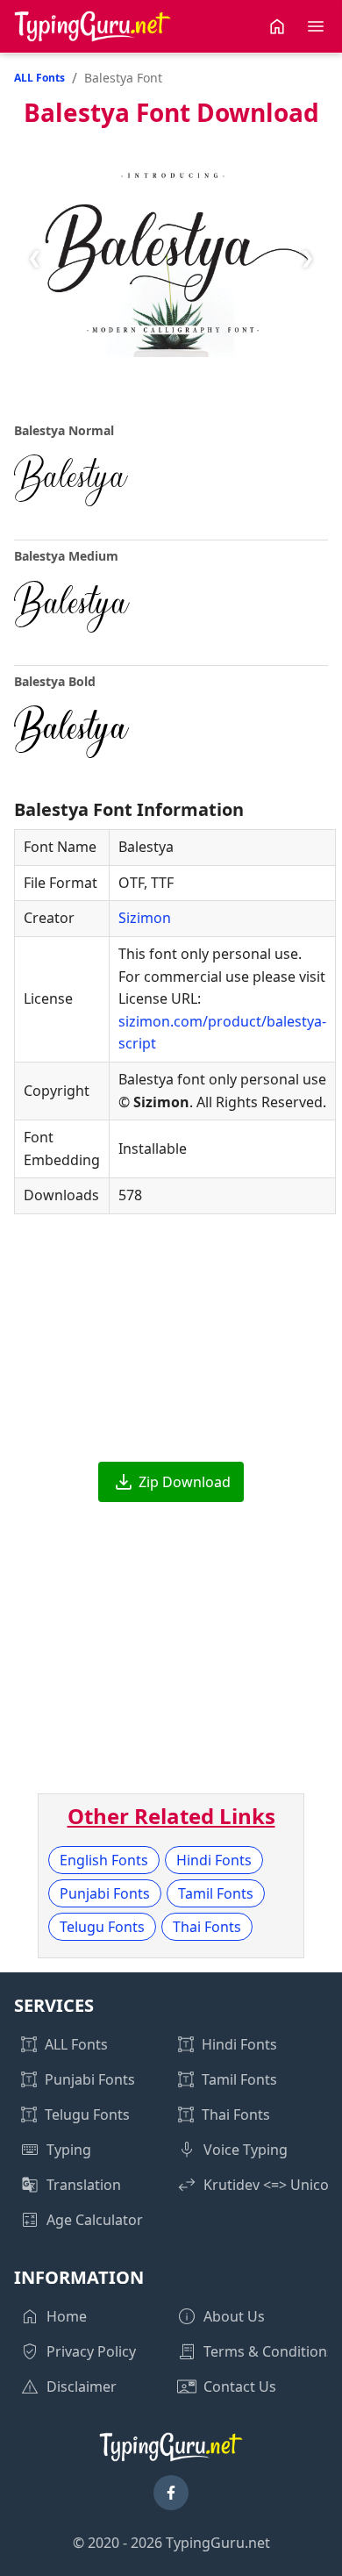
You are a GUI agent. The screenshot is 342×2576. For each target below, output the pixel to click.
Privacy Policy (91, 2351)
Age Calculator (95, 2220)
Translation (84, 2185)
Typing (69, 2150)
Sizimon (145, 918)
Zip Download (185, 1482)
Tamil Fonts (216, 1893)
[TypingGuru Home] (93, 26)
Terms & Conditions (269, 2351)
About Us (234, 2316)
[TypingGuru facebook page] (171, 2493)
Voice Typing (246, 2150)
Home (67, 2316)
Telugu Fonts (102, 1927)
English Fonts (104, 1860)
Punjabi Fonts (105, 1893)
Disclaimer (82, 2386)
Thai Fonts (207, 1927)
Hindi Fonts (214, 1860)
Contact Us (240, 2386)
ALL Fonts (39, 78)
